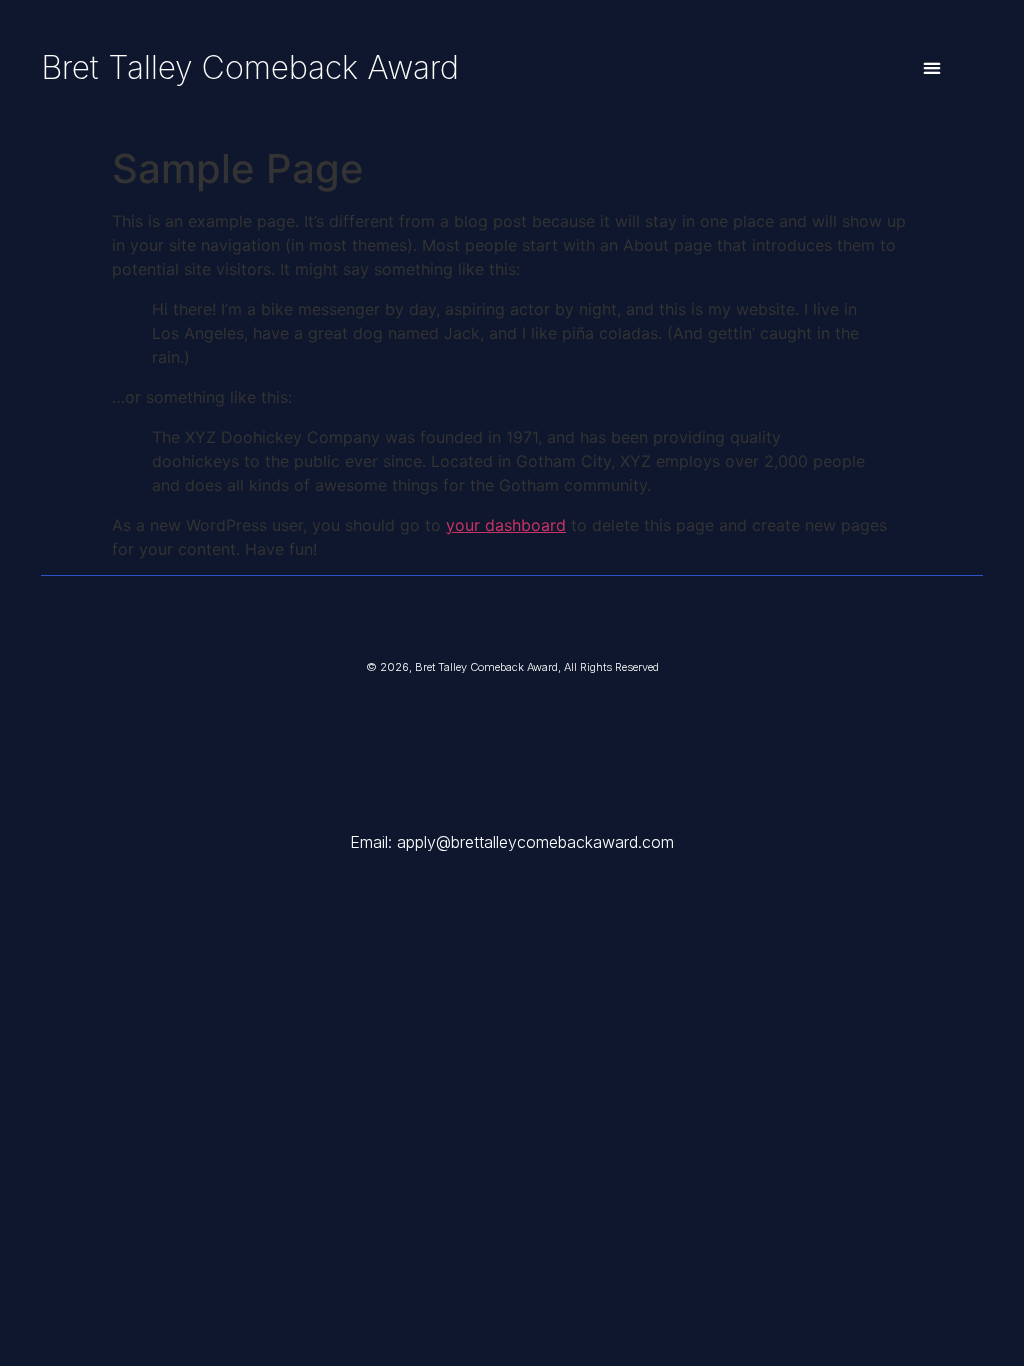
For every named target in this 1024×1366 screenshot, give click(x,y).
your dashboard (506, 525)
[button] (931, 68)
